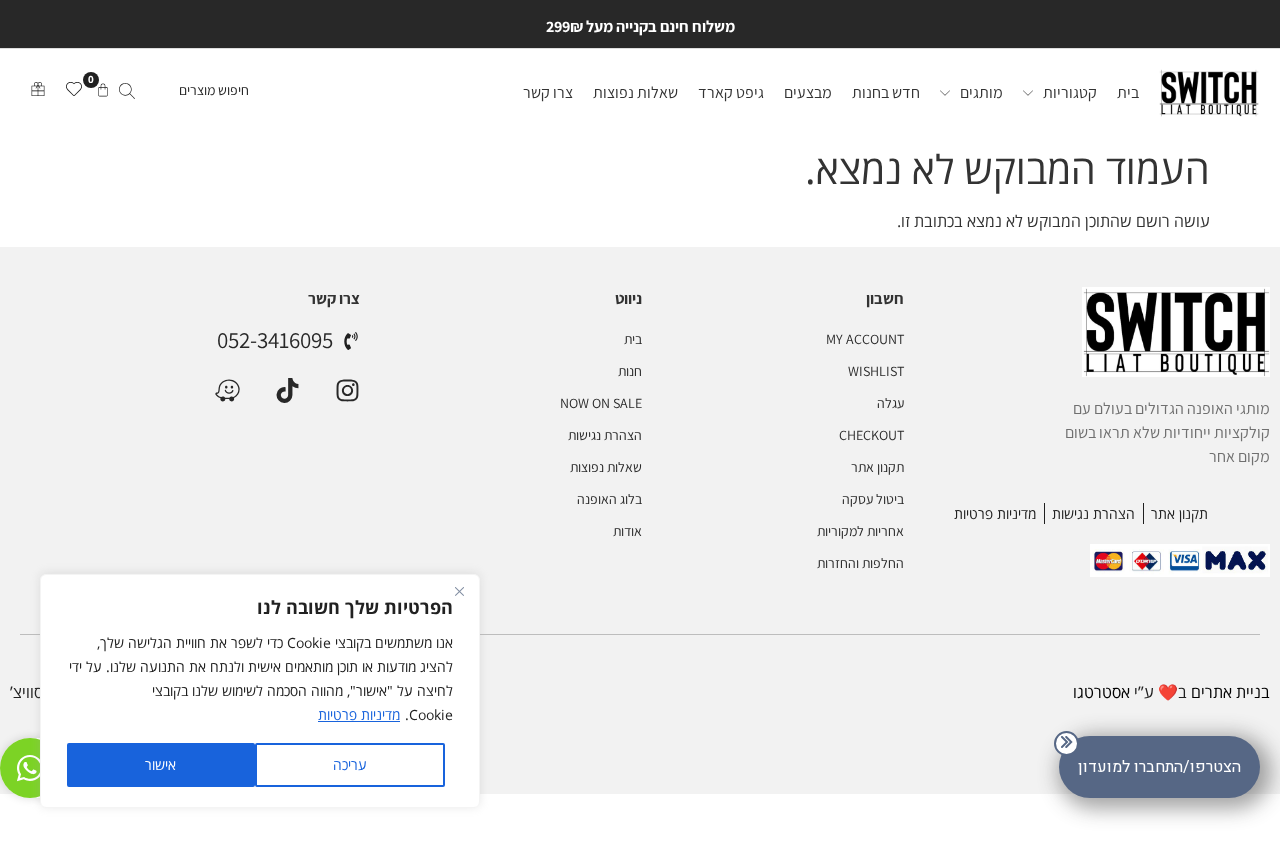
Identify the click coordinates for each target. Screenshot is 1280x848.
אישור (160, 764)
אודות (627, 531)
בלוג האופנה (609, 499)
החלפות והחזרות (860, 563)
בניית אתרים (1230, 692)
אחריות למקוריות (860, 531)
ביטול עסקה (873, 499)
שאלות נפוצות (606, 467)
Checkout (871, 435)
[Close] (459, 591)
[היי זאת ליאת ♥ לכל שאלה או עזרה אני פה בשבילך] (30, 768)
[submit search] (127, 93)
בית (633, 339)
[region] (260, 691)
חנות (630, 371)
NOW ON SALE (601, 403)
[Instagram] (347, 390)
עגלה (890, 403)
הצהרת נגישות (605, 435)
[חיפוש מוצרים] (182, 93)
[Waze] (227, 390)
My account (865, 339)
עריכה (350, 764)
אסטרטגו (1101, 692)
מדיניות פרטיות (359, 714)
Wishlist (876, 371)
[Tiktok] (287, 390)
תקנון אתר (877, 467)
